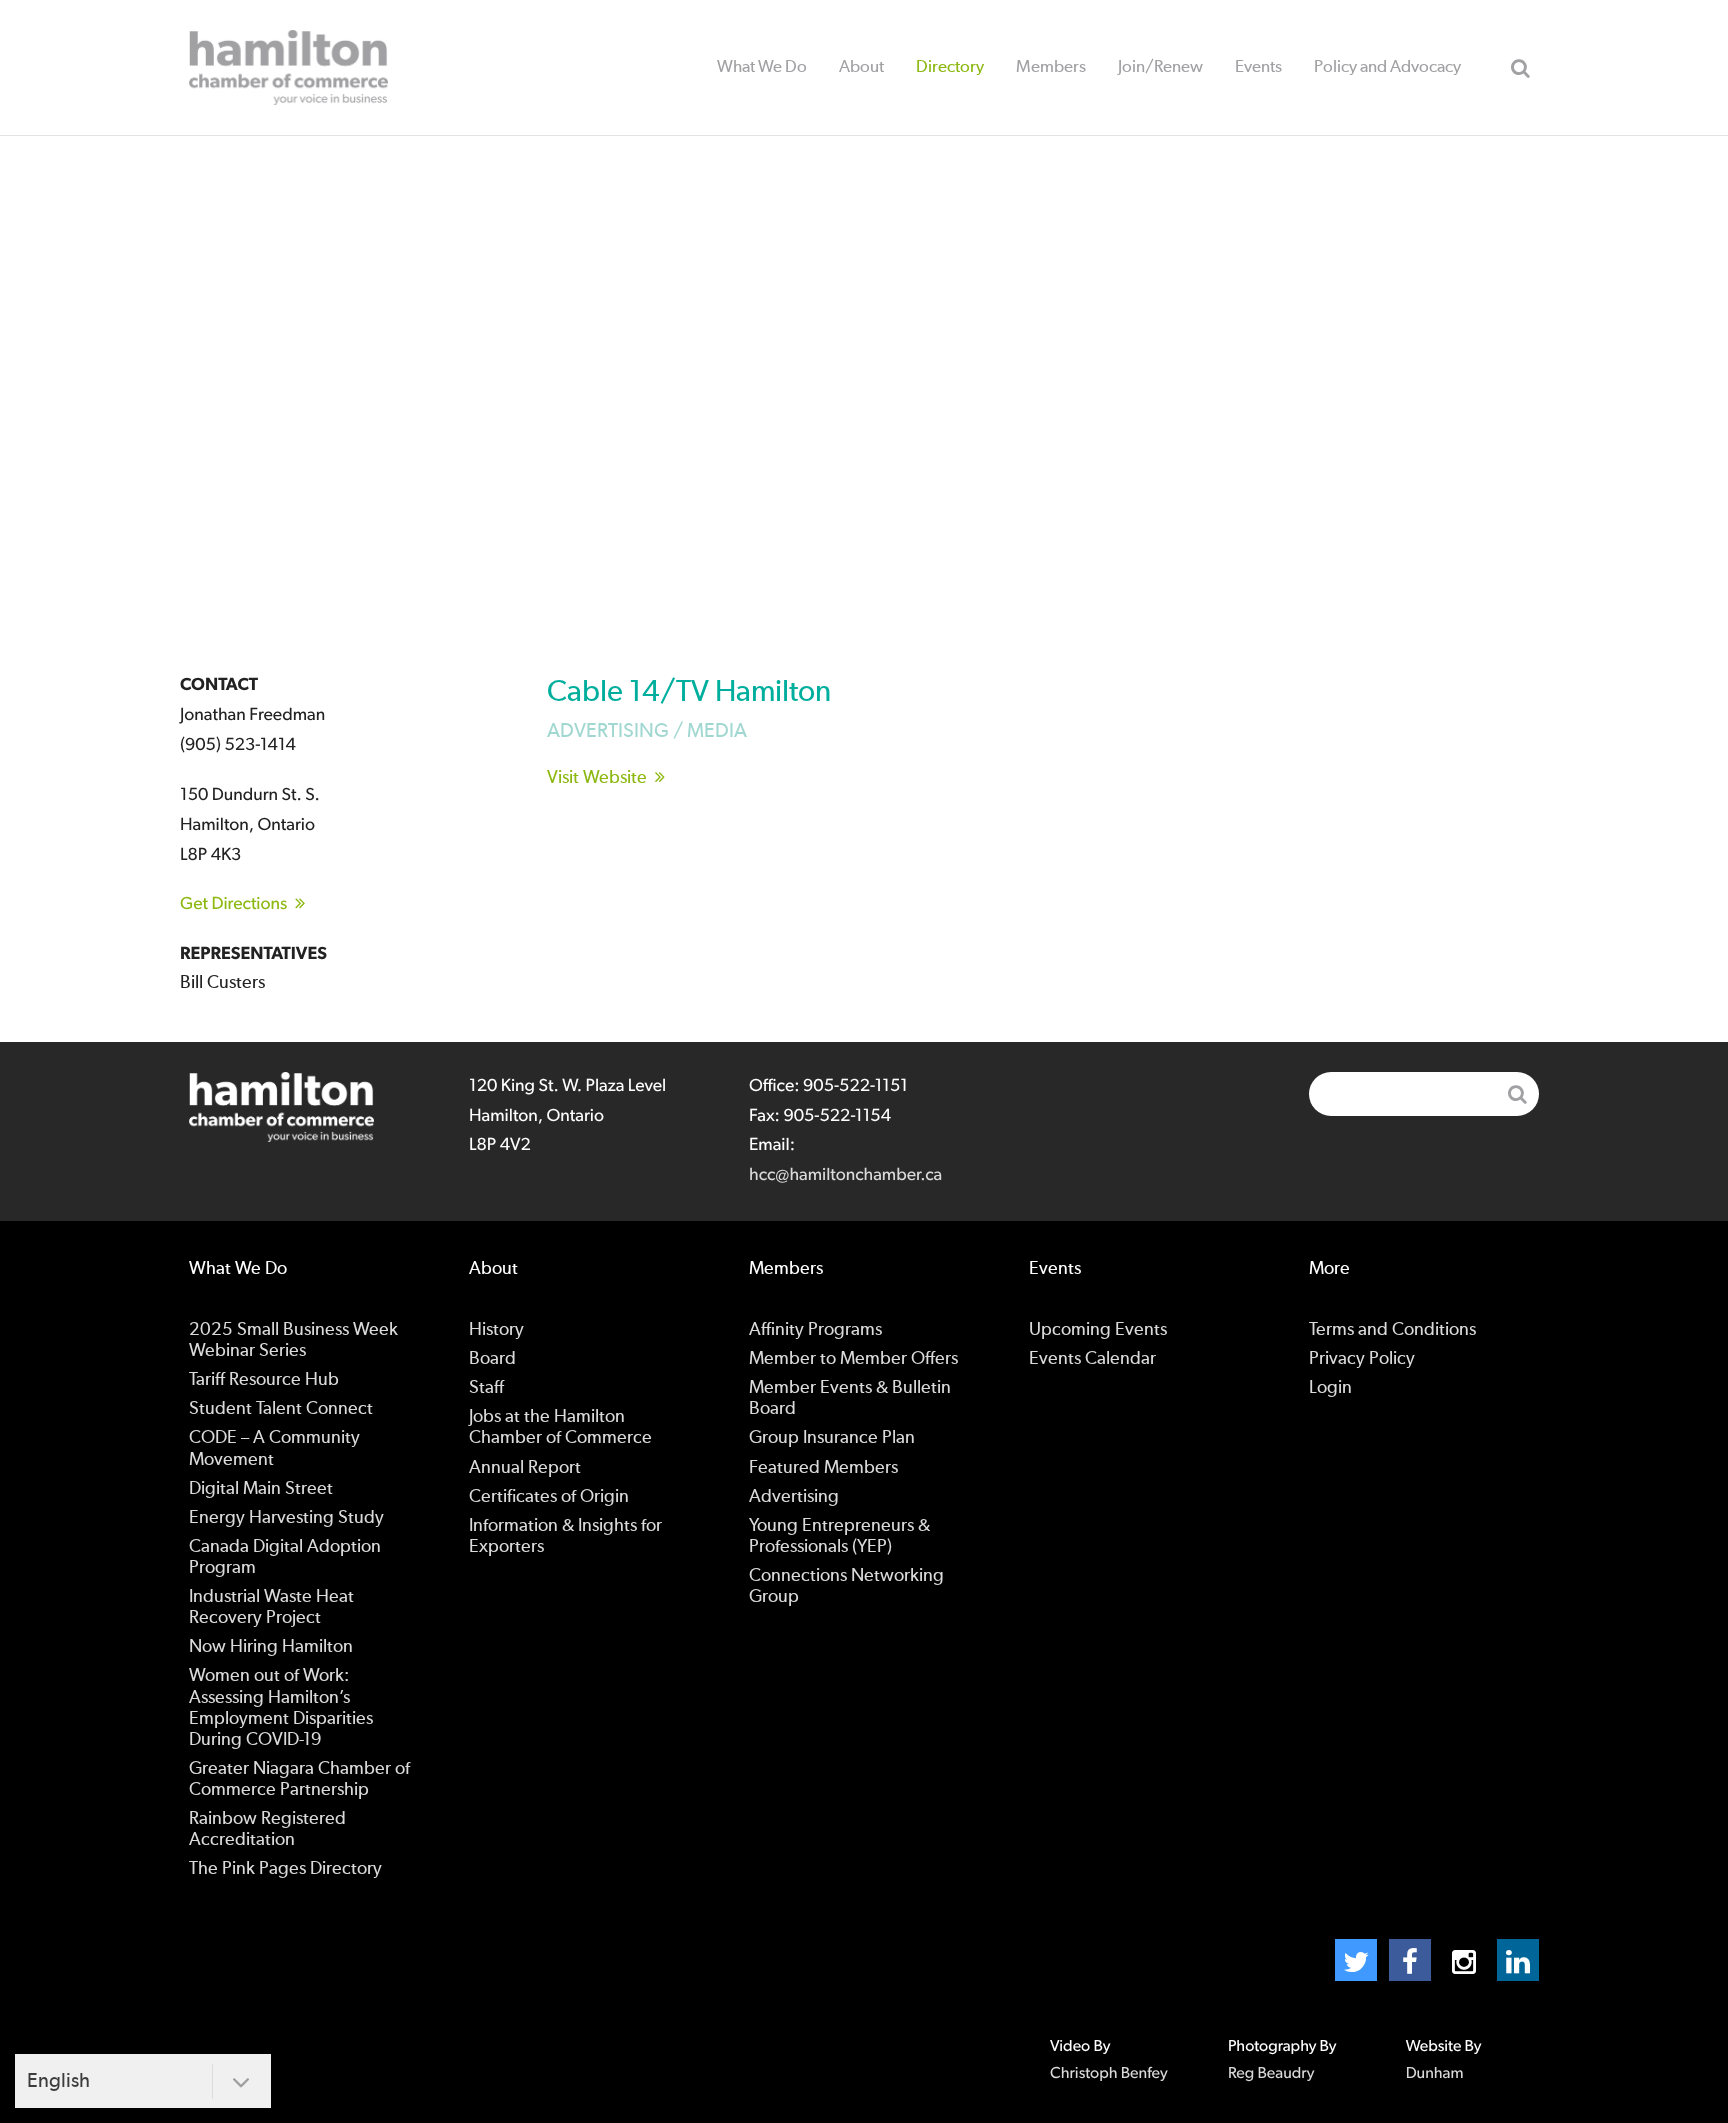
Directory (950, 66)
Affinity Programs (815, 1330)
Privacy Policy (1362, 1359)
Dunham (1435, 2074)
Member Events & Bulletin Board (850, 1398)
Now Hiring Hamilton (271, 1647)
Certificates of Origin (549, 1497)
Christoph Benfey (1109, 2074)
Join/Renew (1160, 66)
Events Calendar (1092, 1359)
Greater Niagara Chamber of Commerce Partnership (299, 1779)
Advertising (794, 1497)
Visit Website (597, 778)
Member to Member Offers (853, 1359)
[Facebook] (1410, 1960)
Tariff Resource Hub (264, 1380)
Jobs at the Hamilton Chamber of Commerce (560, 1427)
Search (1520, 68)
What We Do (762, 66)
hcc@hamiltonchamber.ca (845, 1175)
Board (492, 1359)
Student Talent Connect (281, 1409)
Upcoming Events (1098, 1330)
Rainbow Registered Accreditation (267, 1829)
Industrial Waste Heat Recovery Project (271, 1607)
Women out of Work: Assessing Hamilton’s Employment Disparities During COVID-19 (281, 1707)
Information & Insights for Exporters (565, 1536)
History (496, 1330)
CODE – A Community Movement (274, 1448)
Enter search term (1424, 1094)
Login (1330, 1388)
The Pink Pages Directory (285, 1869)
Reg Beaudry (1271, 2074)
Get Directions (233, 904)
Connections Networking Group (846, 1586)
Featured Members (823, 1468)
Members (1051, 66)
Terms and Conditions (1392, 1330)
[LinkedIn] (1518, 1960)
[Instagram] (1464, 1960)
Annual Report (525, 1468)
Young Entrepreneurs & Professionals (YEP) (839, 1536)
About (861, 66)
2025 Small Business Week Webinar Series (293, 1340)
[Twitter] (1356, 1960)
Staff (486, 1388)
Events (1258, 66)
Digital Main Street (261, 1489)
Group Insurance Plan (832, 1438)
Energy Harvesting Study (286, 1518)
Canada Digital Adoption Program (285, 1557)
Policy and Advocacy (1387, 66)
